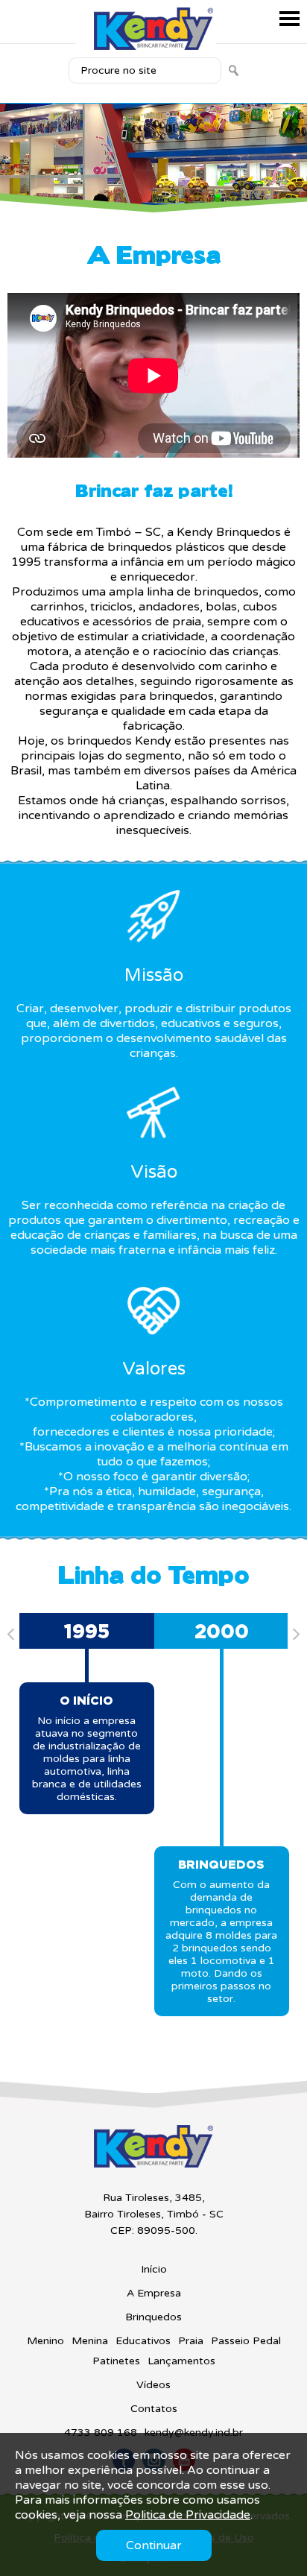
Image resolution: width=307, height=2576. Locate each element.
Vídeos (153, 2385)
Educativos (143, 2341)
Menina (90, 2341)
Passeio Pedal (246, 2341)
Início (154, 2269)
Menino (45, 2341)
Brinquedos (153, 2317)
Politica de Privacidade (188, 2515)
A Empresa (154, 2293)
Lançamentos (181, 2361)
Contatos (154, 2409)
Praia (191, 2341)
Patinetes (116, 2361)
